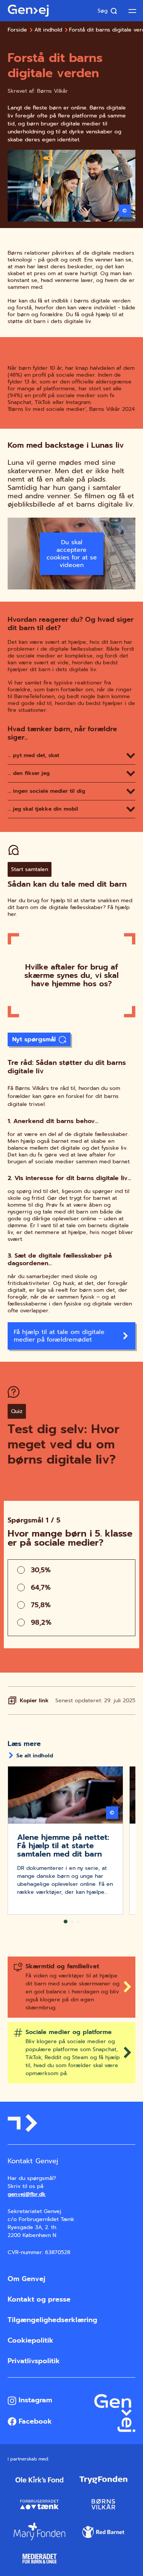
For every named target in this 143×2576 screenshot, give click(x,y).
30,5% (41, 1570)
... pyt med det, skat (33, 755)
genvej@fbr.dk (27, 2194)
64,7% (41, 1587)
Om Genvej (27, 2279)
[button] (66, 1922)
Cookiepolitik (31, 2340)
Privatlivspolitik (34, 2361)
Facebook (34, 2421)
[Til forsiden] (28, 11)
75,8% (41, 1605)
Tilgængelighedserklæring (52, 2320)
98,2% (41, 1622)
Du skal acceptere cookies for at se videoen (72, 554)
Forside (17, 30)
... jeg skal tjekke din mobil (43, 809)
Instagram (34, 2400)
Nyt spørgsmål (34, 1039)
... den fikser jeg (29, 773)
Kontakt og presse (39, 2299)
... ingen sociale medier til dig (46, 791)
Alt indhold (48, 30)
